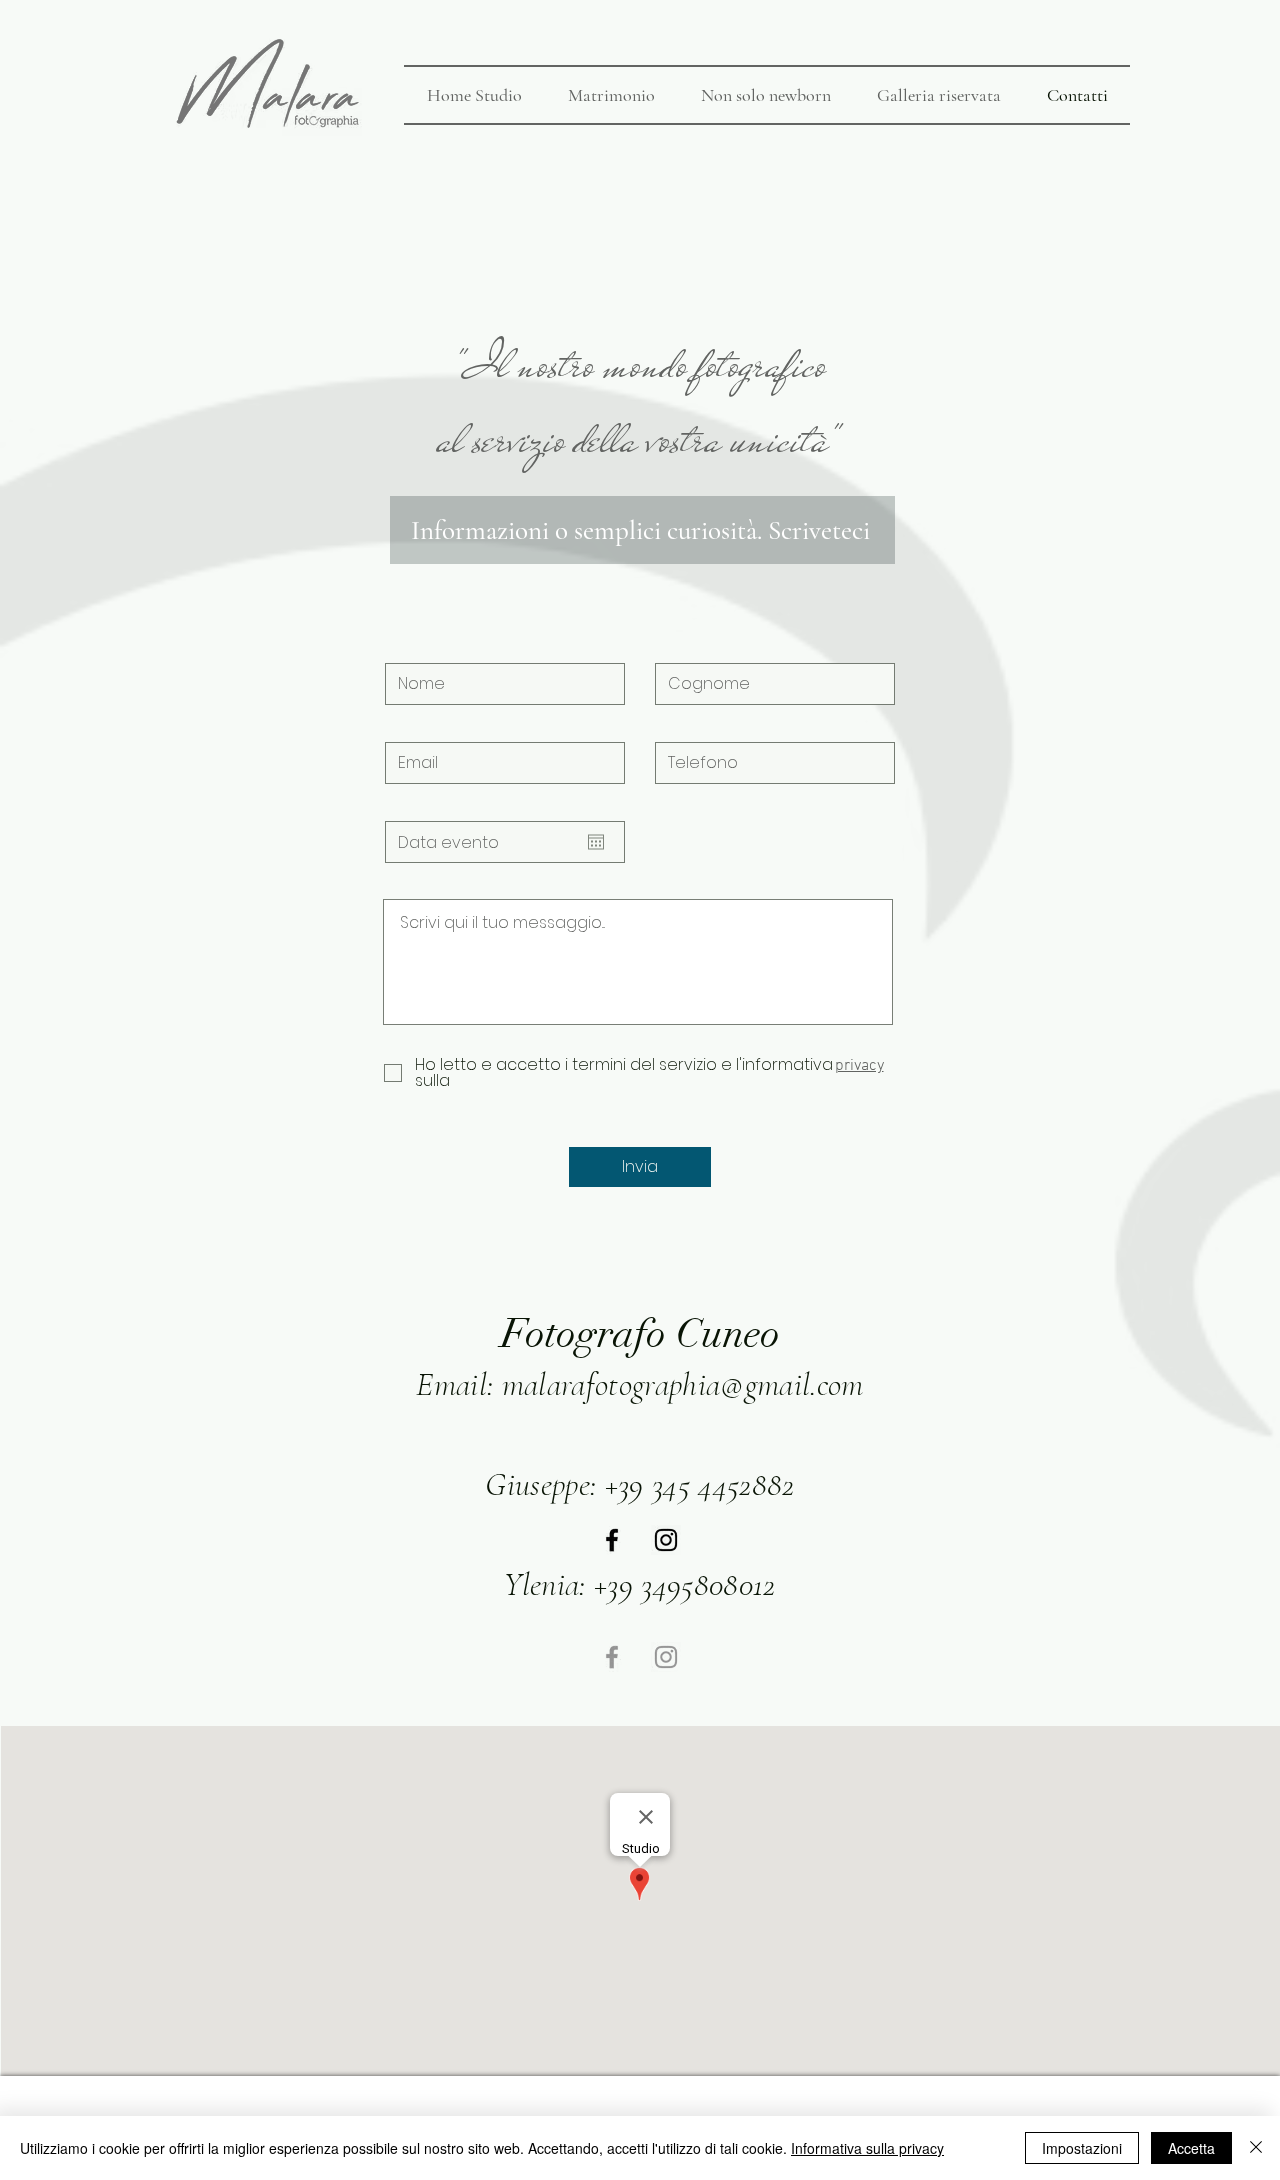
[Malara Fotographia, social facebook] (612, 1540)
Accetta (1191, 2148)
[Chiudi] (1256, 2148)
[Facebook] (612, 1657)
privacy (859, 1066)
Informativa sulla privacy (867, 2148)
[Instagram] (666, 1657)
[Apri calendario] (596, 842)
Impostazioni (1082, 2148)
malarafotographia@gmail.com (683, 1384)
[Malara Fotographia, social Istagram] (666, 1540)
